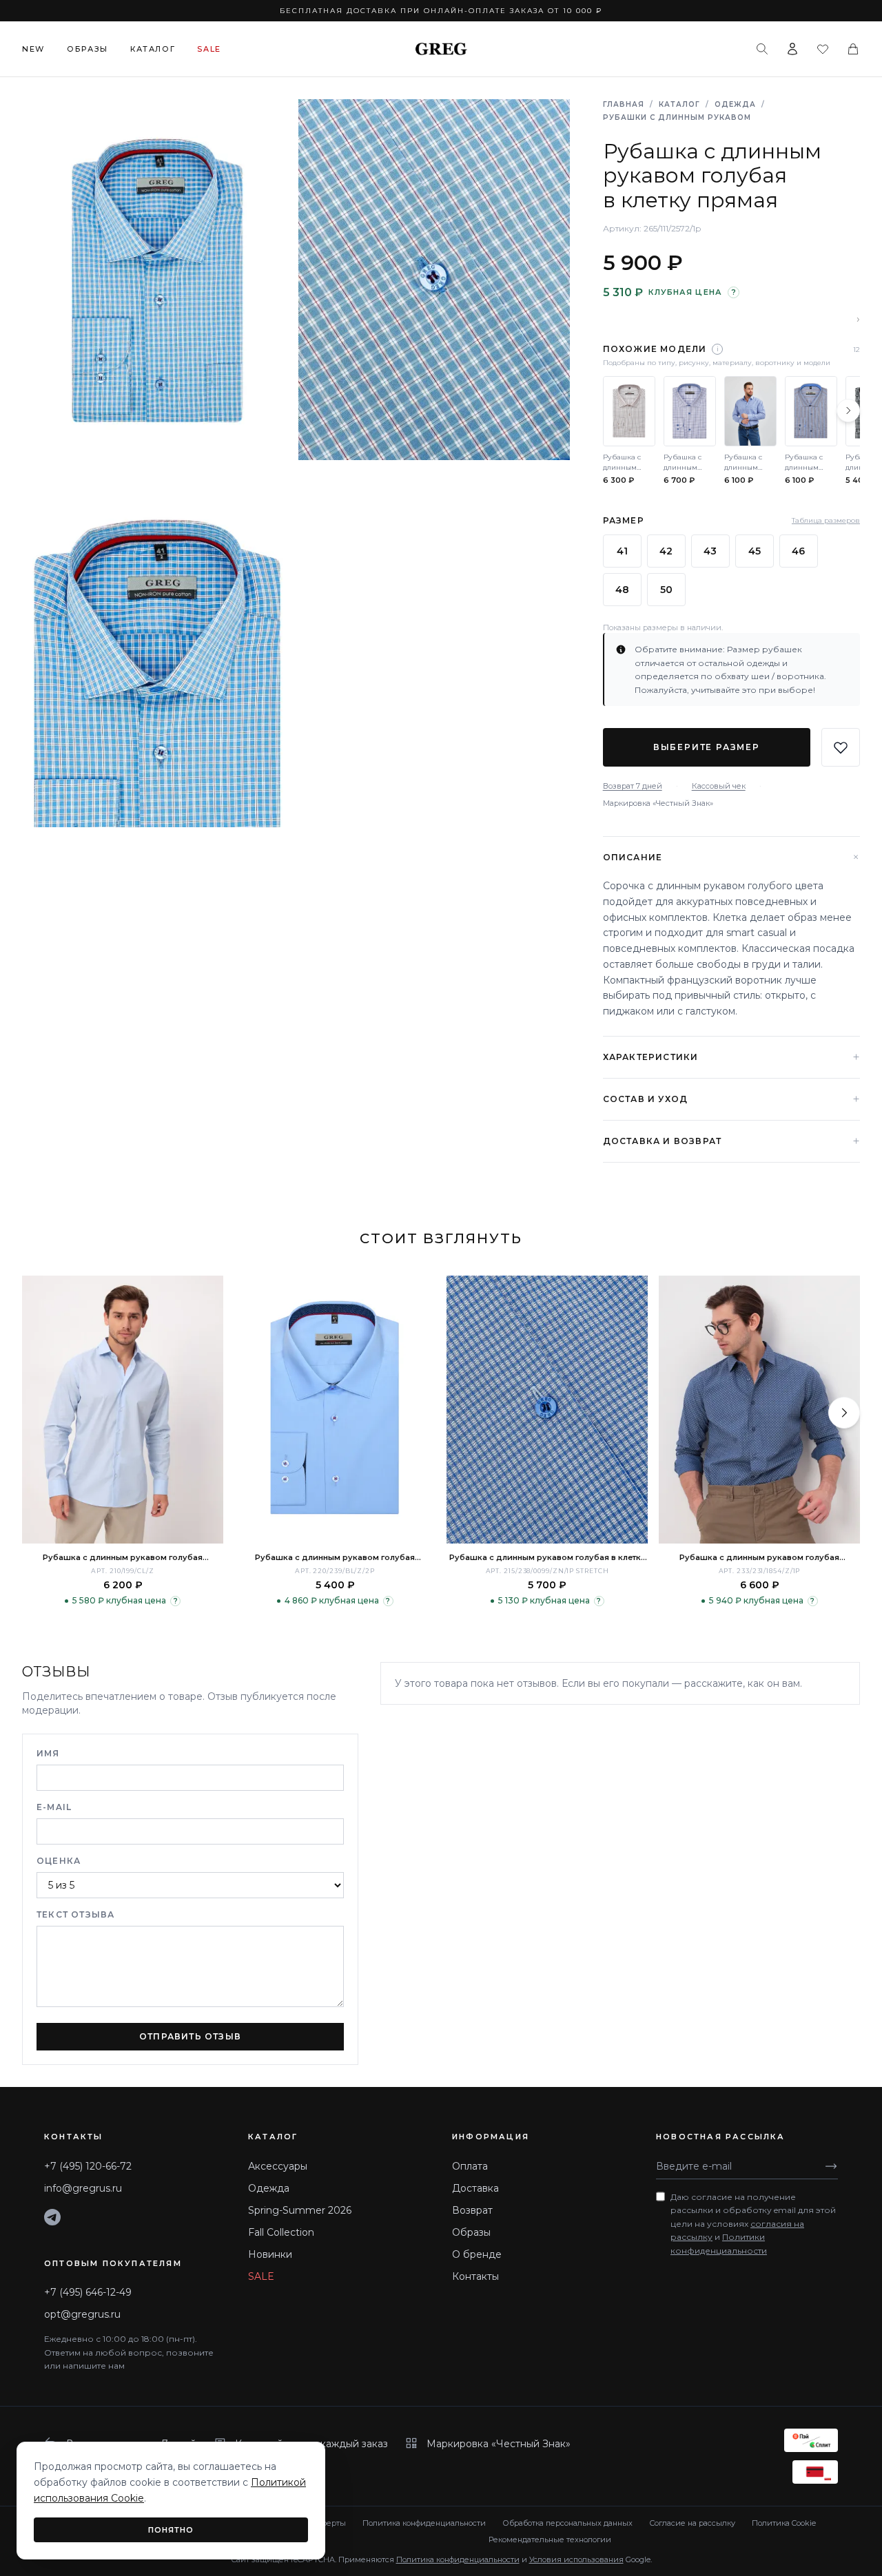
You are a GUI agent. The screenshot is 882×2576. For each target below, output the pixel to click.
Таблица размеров (826, 520)
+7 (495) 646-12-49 (88, 2292)
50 (666, 590)
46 (798, 551)
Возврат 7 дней (633, 786)
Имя (48, 1753)
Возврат (472, 2210)
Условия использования (576, 2559)
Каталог (153, 49)
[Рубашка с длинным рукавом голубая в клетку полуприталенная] (547, 1410)
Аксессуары (278, 2166)
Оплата (470, 2166)
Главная (624, 104)
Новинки (270, 2254)
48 (622, 590)
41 (622, 551)
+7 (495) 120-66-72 (88, 2166)
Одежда (735, 104)
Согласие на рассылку (692, 2523)
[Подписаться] (831, 2166)
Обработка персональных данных (567, 2523)
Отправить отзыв (190, 2036)
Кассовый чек (719, 786)
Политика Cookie (784, 2523)
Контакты (475, 2276)
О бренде (477, 2254)
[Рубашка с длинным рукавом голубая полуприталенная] (123, 1410)
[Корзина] (853, 49)
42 (666, 551)
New (33, 49)
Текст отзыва (75, 1914)
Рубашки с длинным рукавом (677, 117)
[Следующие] (848, 411)
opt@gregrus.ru (82, 2314)
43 (710, 551)
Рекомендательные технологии (550, 2539)
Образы (88, 49)
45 (755, 551)
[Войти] (792, 49)
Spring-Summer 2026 (300, 2210)
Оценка (59, 1861)
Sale (209, 49)
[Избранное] (823, 49)
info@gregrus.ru (83, 2188)
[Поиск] (762, 49)
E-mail (54, 1807)
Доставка (475, 2188)
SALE (261, 2276)
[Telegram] (52, 2217)
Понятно (171, 2530)
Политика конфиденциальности (424, 2523)
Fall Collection (281, 2232)
